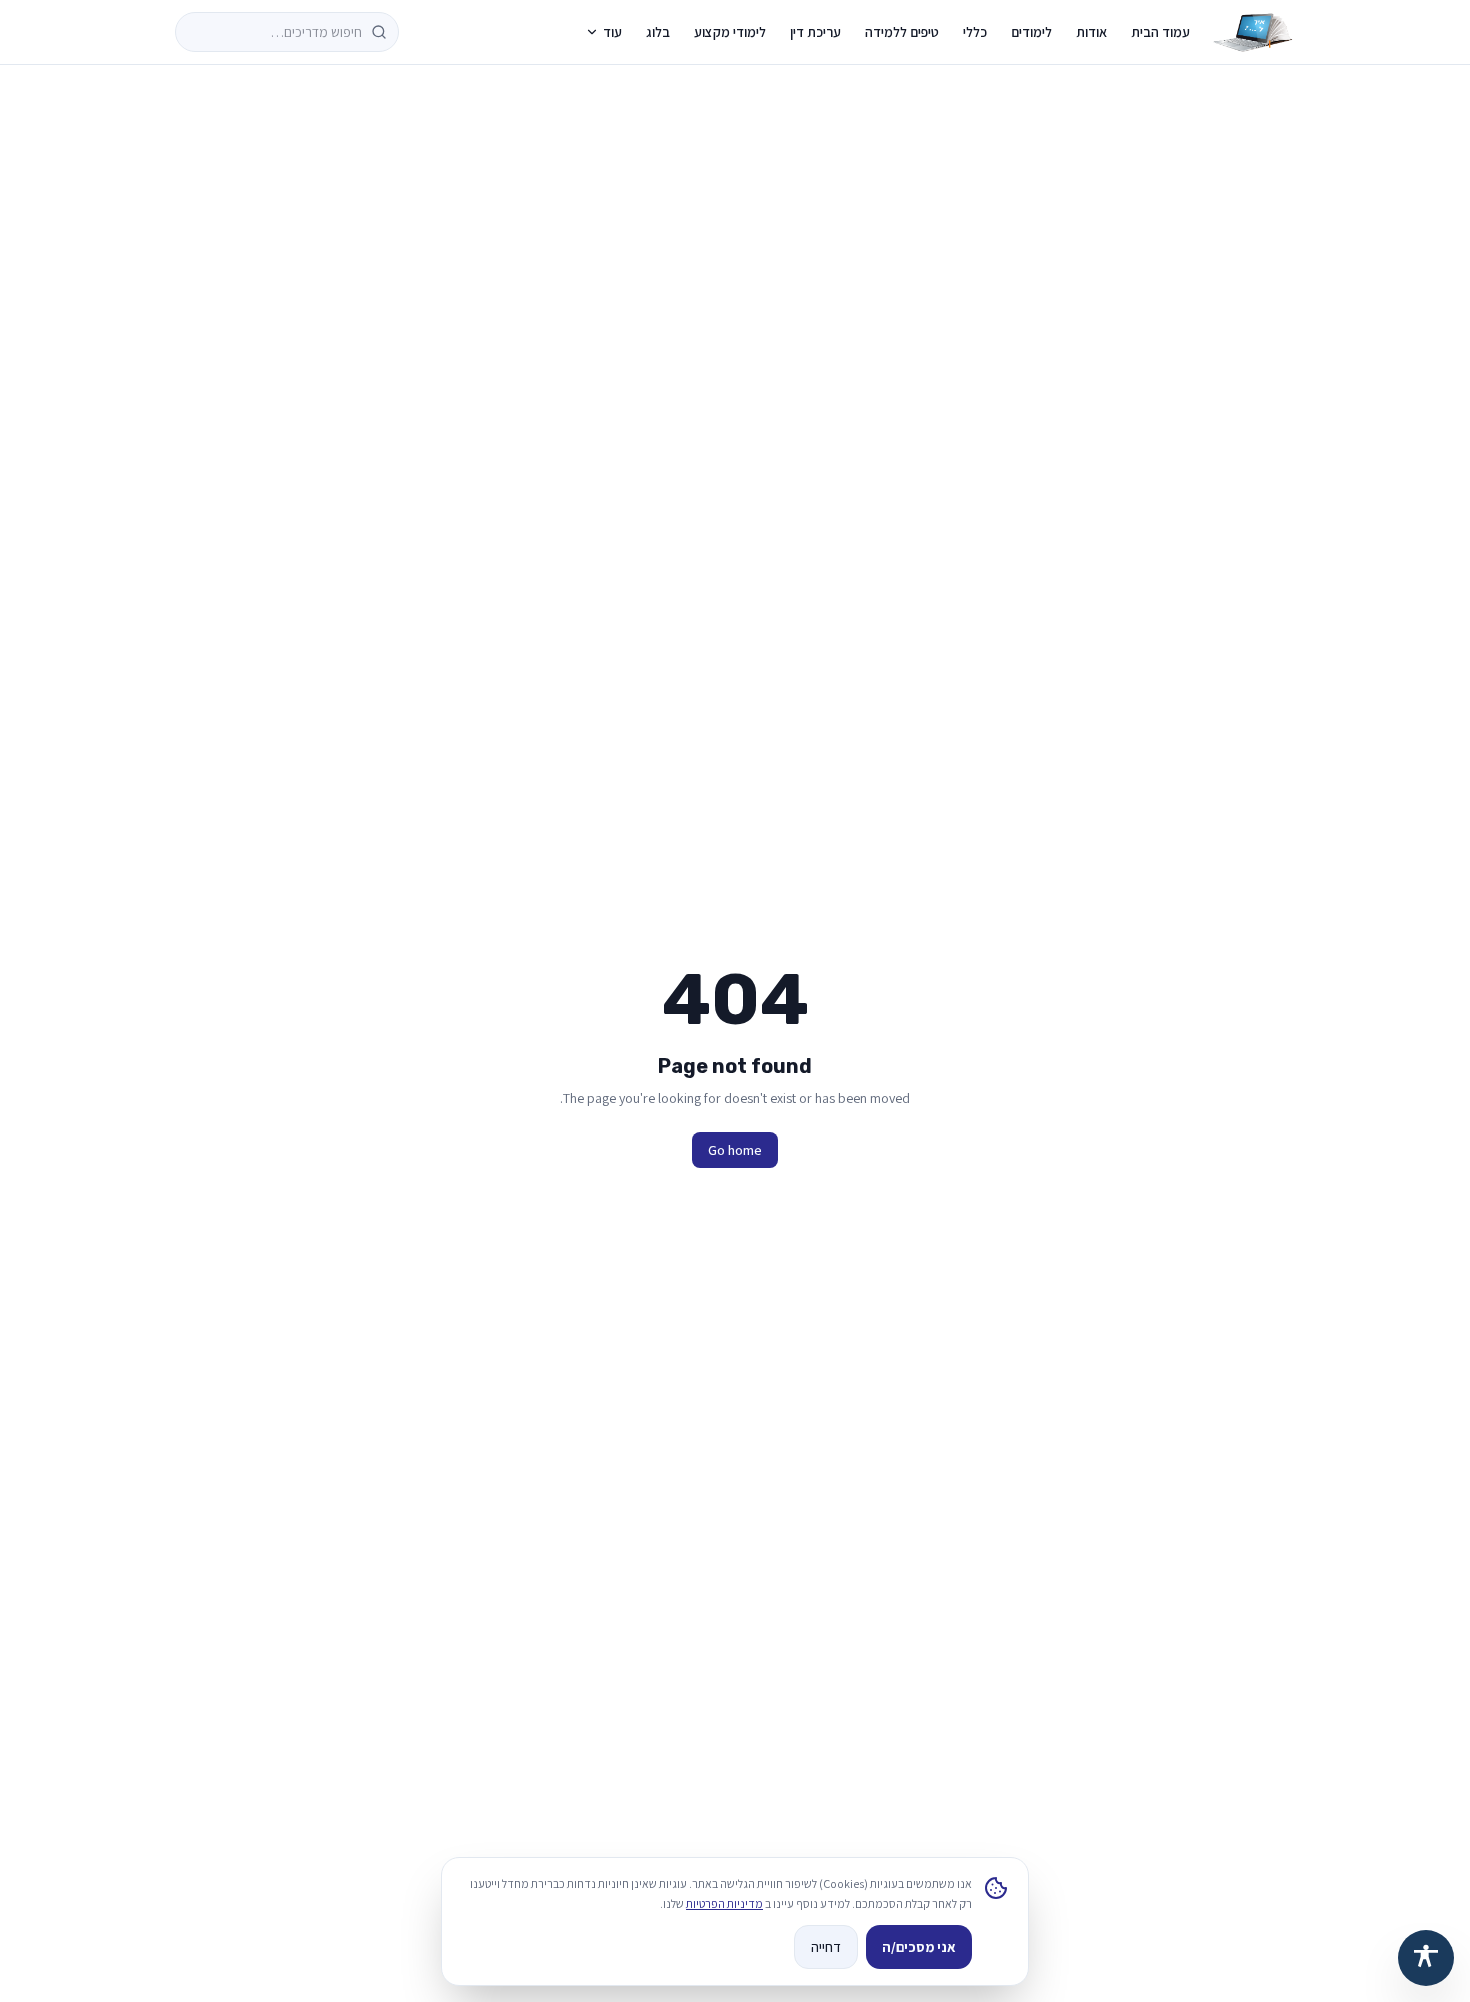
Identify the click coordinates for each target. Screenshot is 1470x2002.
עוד (612, 32)
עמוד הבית (1160, 32)
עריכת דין (815, 32)
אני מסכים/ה (919, 1947)
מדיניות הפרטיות (724, 1903)
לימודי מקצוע (730, 32)
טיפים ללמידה (902, 32)
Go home (735, 1150)
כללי (975, 32)
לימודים (1031, 32)
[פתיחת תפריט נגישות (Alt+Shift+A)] (1426, 1958)
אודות (1091, 32)
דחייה (826, 1947)
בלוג (658, 32)
